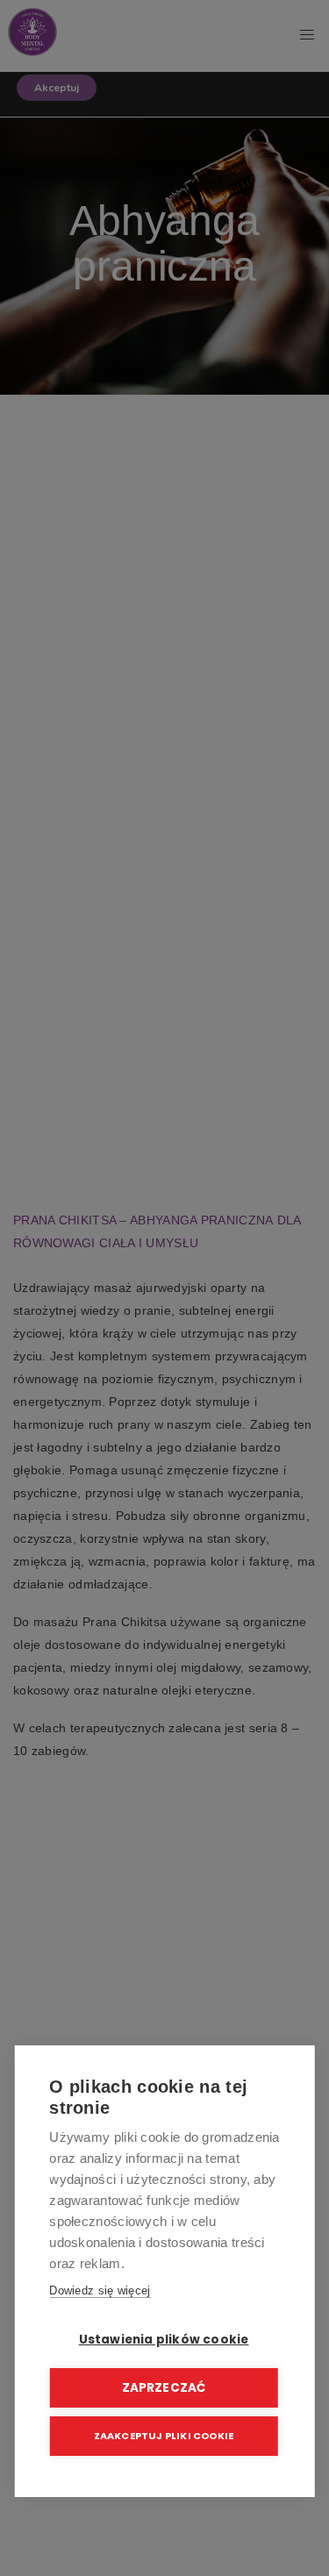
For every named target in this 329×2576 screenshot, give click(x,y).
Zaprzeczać (164, 2388)
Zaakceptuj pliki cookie (164, 2436)
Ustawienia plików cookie (164, 2340)
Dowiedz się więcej (100, 2291)
